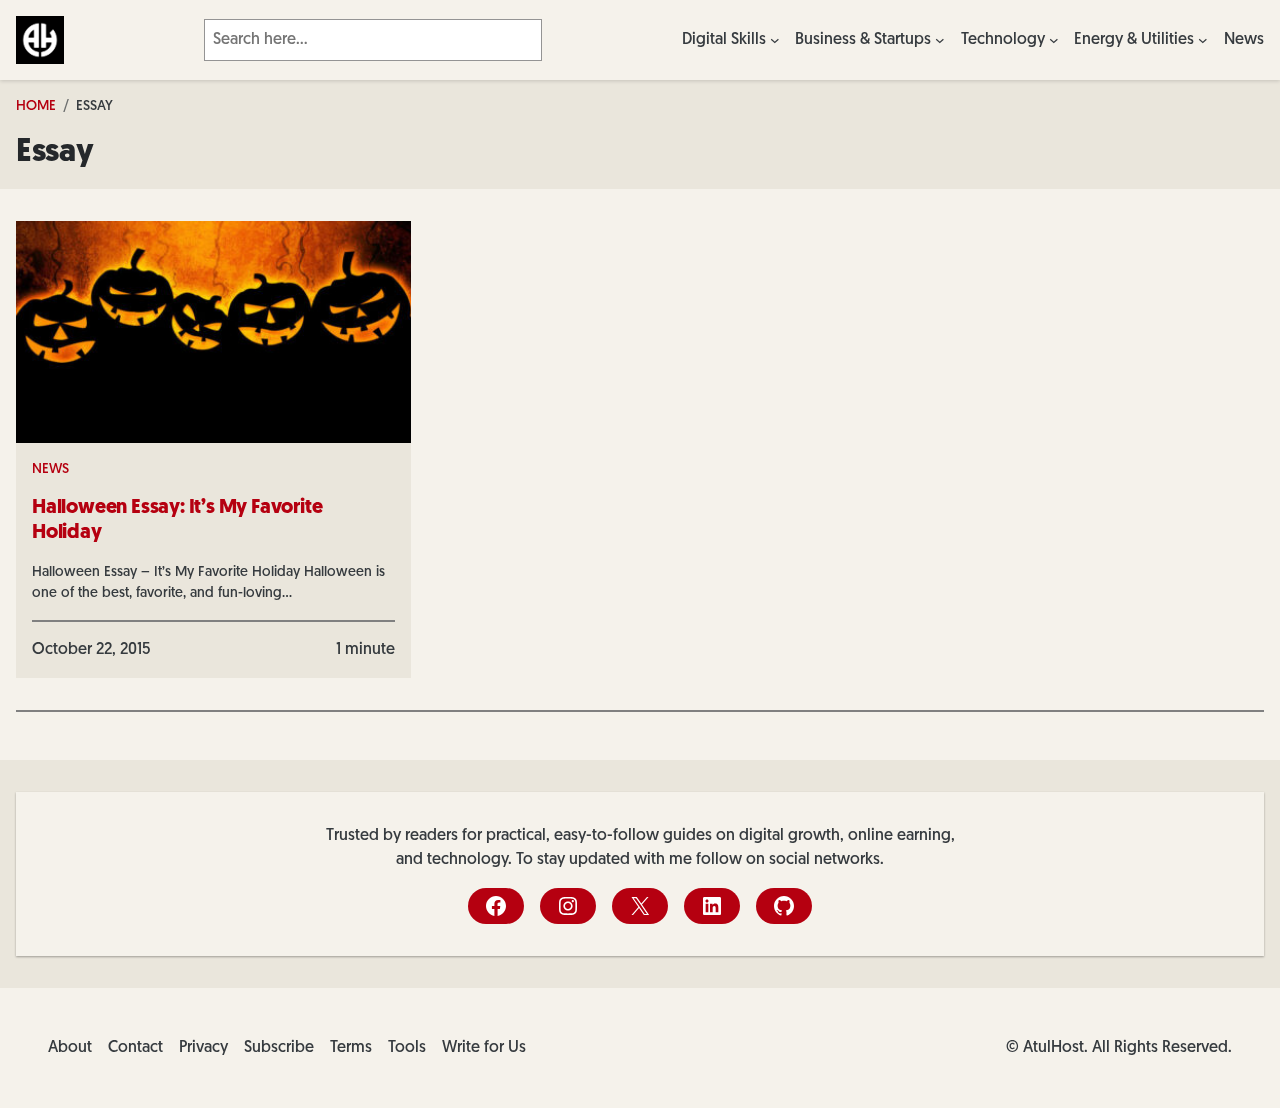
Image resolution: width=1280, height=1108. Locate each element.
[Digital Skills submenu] (775, 40)
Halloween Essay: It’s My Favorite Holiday (177, 520)
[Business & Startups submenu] (940, 40)
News (50, 469)
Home (36, 106)
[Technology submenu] (1054, 40)
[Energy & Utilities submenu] (1203, 40)
